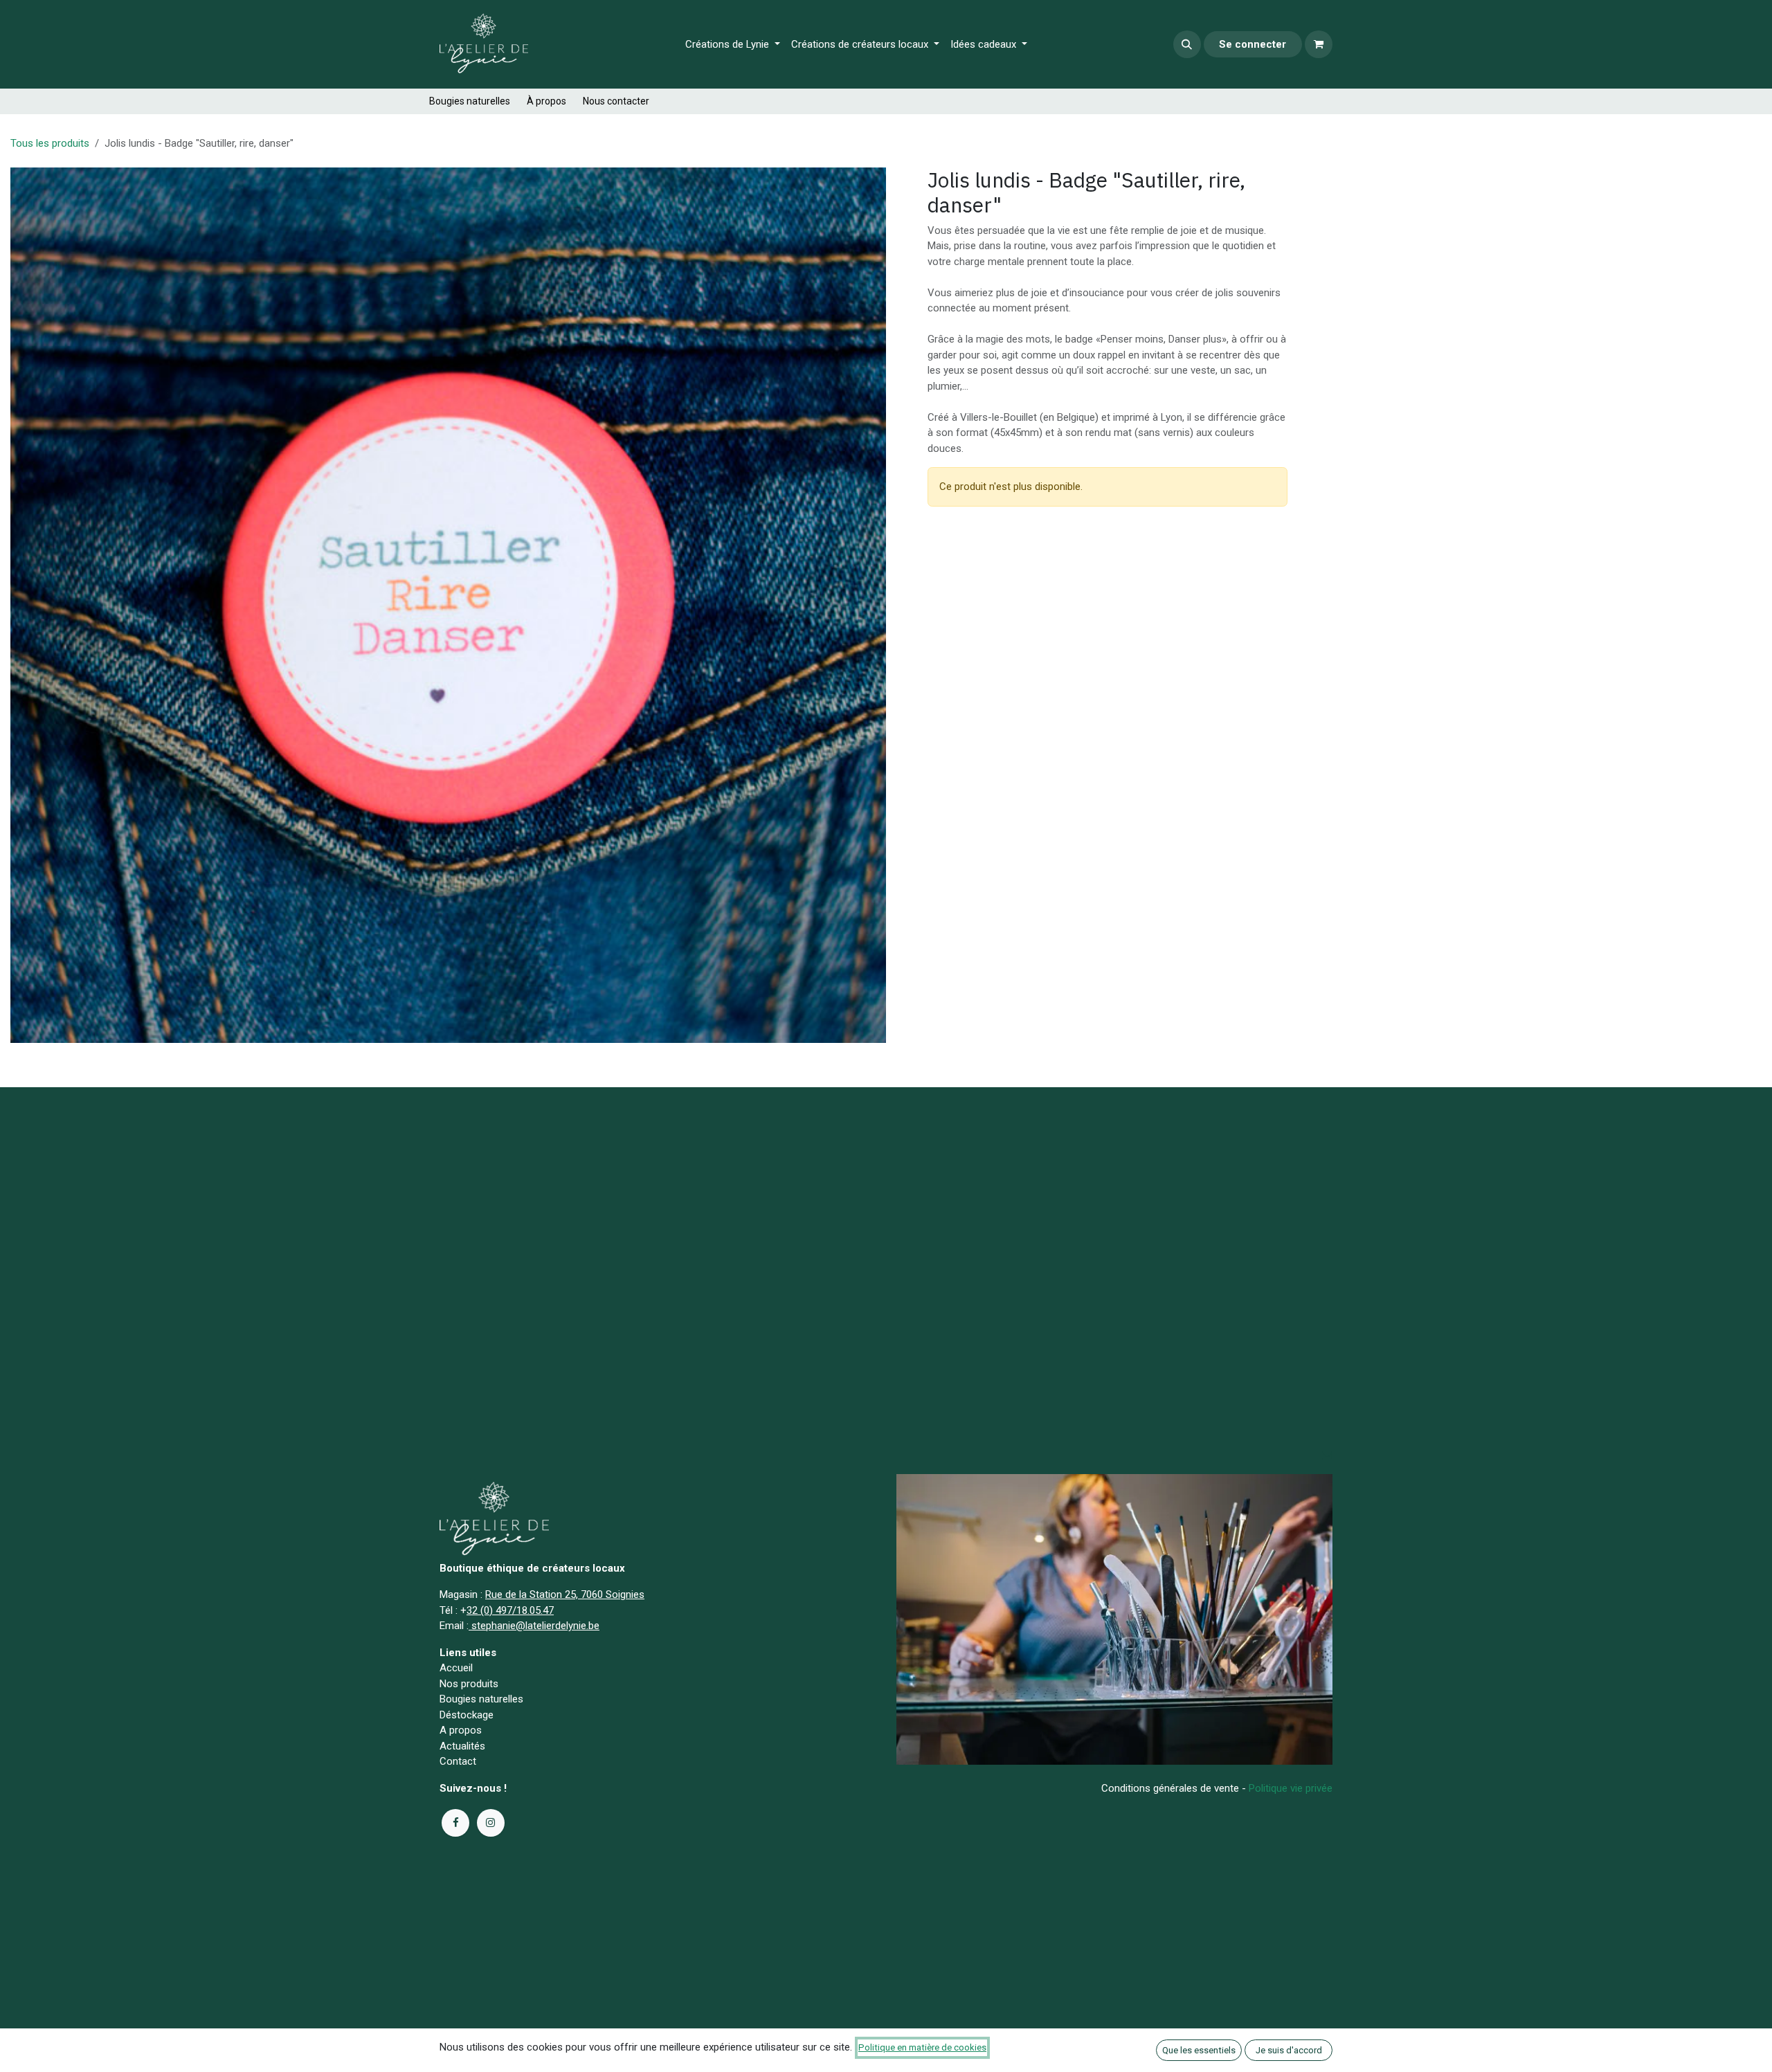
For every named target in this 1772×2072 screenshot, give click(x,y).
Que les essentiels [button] (1199, 2050)
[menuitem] (733, 45)
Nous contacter (616, 101)
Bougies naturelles (470, 101)
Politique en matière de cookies (922, 2047)
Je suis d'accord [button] (1289, 2050)
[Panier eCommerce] (1319, 44)
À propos (546, 101)
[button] (1187, 44)
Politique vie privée (1291, 1788)
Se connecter (1253, 44)
